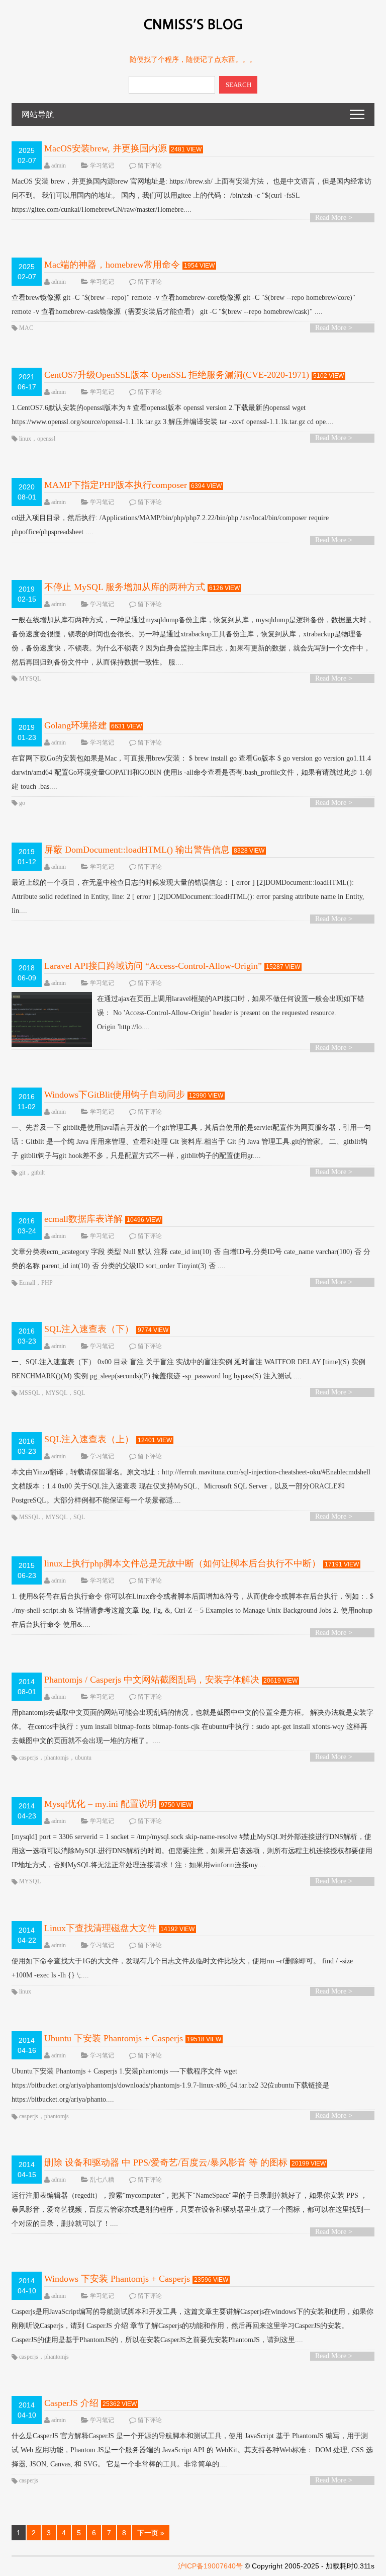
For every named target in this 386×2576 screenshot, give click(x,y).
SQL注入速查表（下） (89, 1329)
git (22, 1173)
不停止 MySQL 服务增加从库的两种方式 (125, 587)
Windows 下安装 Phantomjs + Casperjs (117, 2279)
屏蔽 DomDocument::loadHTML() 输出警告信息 (137, 850)
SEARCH (238, 85)
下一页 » (151, 2533)
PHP (47, 1283)
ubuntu (83, 1758)
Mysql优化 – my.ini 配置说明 (101, 1804)
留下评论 (150, 165)
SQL (79, 1393)
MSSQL (29, 1393)
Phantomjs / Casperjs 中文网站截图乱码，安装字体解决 (152, 1680)
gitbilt (38, 1173)
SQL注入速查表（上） (89, 1439)
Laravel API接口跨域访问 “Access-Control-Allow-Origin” (153, 966)
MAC (26, 328)
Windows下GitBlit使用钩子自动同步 (115, 1095)
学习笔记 (102, 165)
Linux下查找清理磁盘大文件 (100, 1928)
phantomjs (57, 1758)
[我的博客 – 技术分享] (193, 34)
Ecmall (27, 1283)
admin (59, 165)
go (22, 803)
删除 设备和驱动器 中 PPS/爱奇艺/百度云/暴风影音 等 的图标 (166, 2163)
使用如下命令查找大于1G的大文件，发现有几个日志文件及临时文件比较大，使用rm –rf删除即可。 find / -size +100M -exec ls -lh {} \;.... (182, 1968)
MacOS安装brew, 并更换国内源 (106, 148)
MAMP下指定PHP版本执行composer (116, 485)
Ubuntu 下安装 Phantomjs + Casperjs (114, 2038)
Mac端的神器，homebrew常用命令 (112, 265)
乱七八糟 (102, 2180)
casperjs (29, 1758)
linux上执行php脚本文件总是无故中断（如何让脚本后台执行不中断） (182, 1563)
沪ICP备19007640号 (210, 2566)
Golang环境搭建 (76, 725)
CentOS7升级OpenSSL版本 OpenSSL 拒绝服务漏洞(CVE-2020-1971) (177, 375)
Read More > (334, 218)
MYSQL (30, 679)
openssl (46, 439)
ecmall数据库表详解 (83, 1219)
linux (25, 439)
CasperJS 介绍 (71, 2403)
